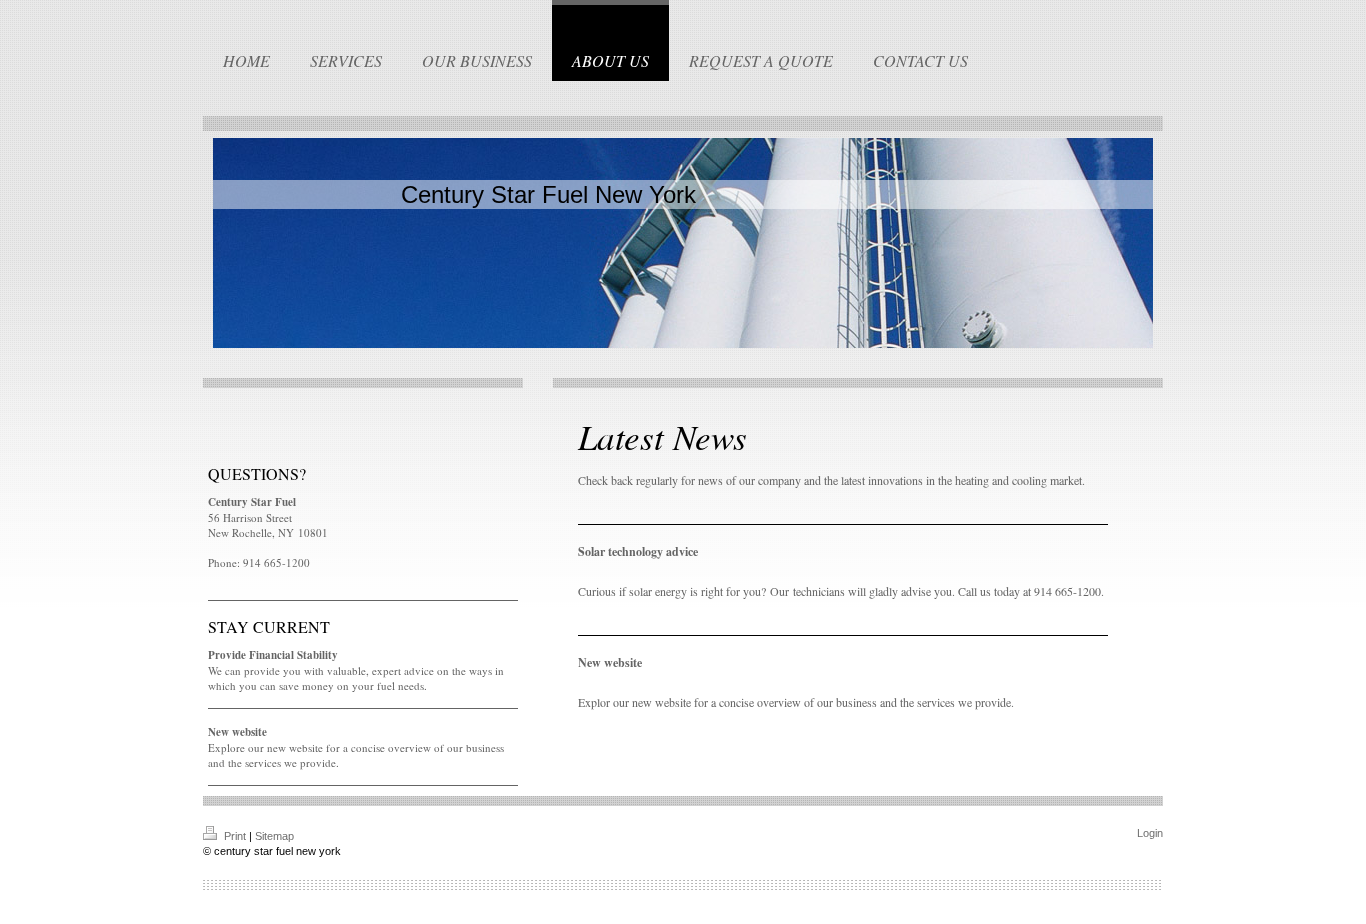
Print (235, 836)
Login (1150, 833)
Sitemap (274, 836)
